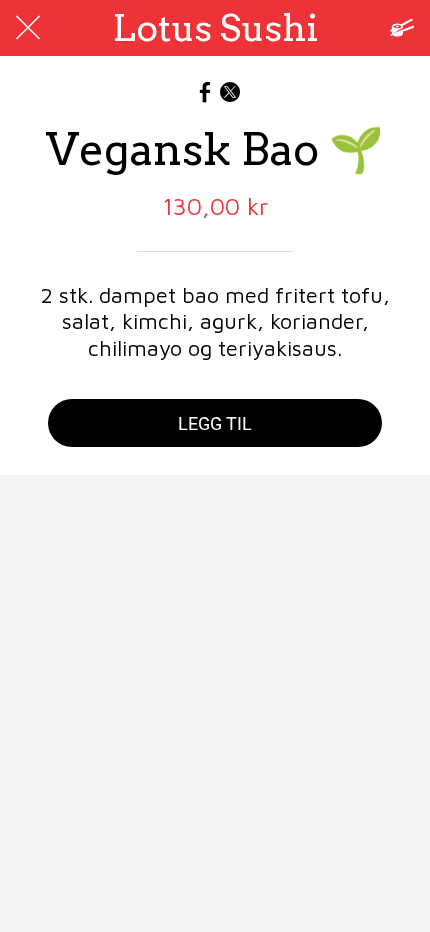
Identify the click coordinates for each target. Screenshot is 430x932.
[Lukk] (28, 28)
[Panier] (402, 28)
